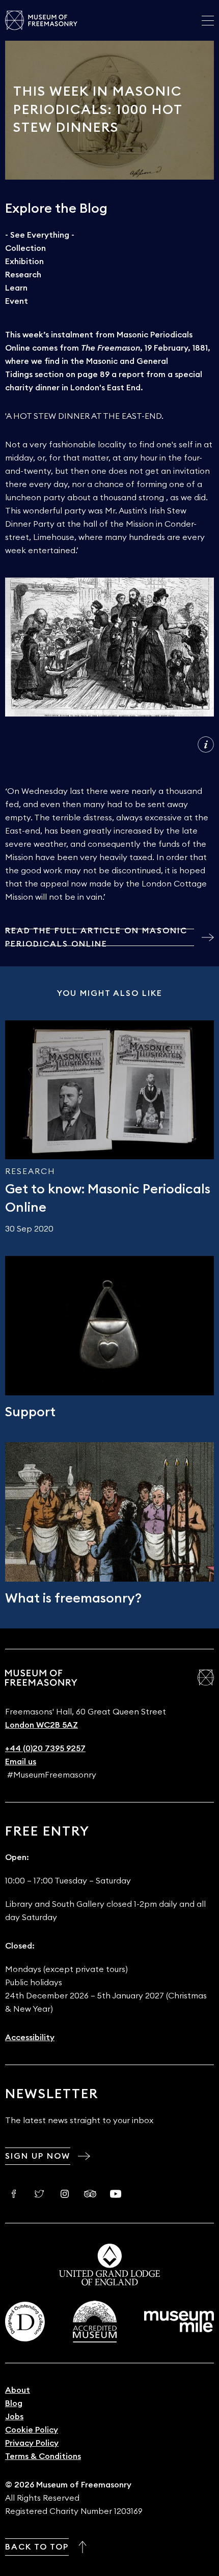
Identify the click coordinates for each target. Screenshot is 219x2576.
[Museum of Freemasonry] (41, 20)
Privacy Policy (32, 2443)
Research (23, 275)
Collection (25, 248)
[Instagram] (65, 2194)
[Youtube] (116, 2194)
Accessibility (30, 2038)
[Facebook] (14, 2194)
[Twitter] (39, 2194)
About (18, 2390)
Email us (21, 1762)
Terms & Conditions (43, 2456)
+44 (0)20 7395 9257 (45, 1749)
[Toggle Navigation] (208, 20)
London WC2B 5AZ (42, 1725)
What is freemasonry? (73, 1598)
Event (17, 301)
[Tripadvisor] (90, 2194)
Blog (14, 2403)
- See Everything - (40, 235)
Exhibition (24, 262)
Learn (16, 288)
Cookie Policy (32, 2430)
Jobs (14, 2417)
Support (30, 1412)
